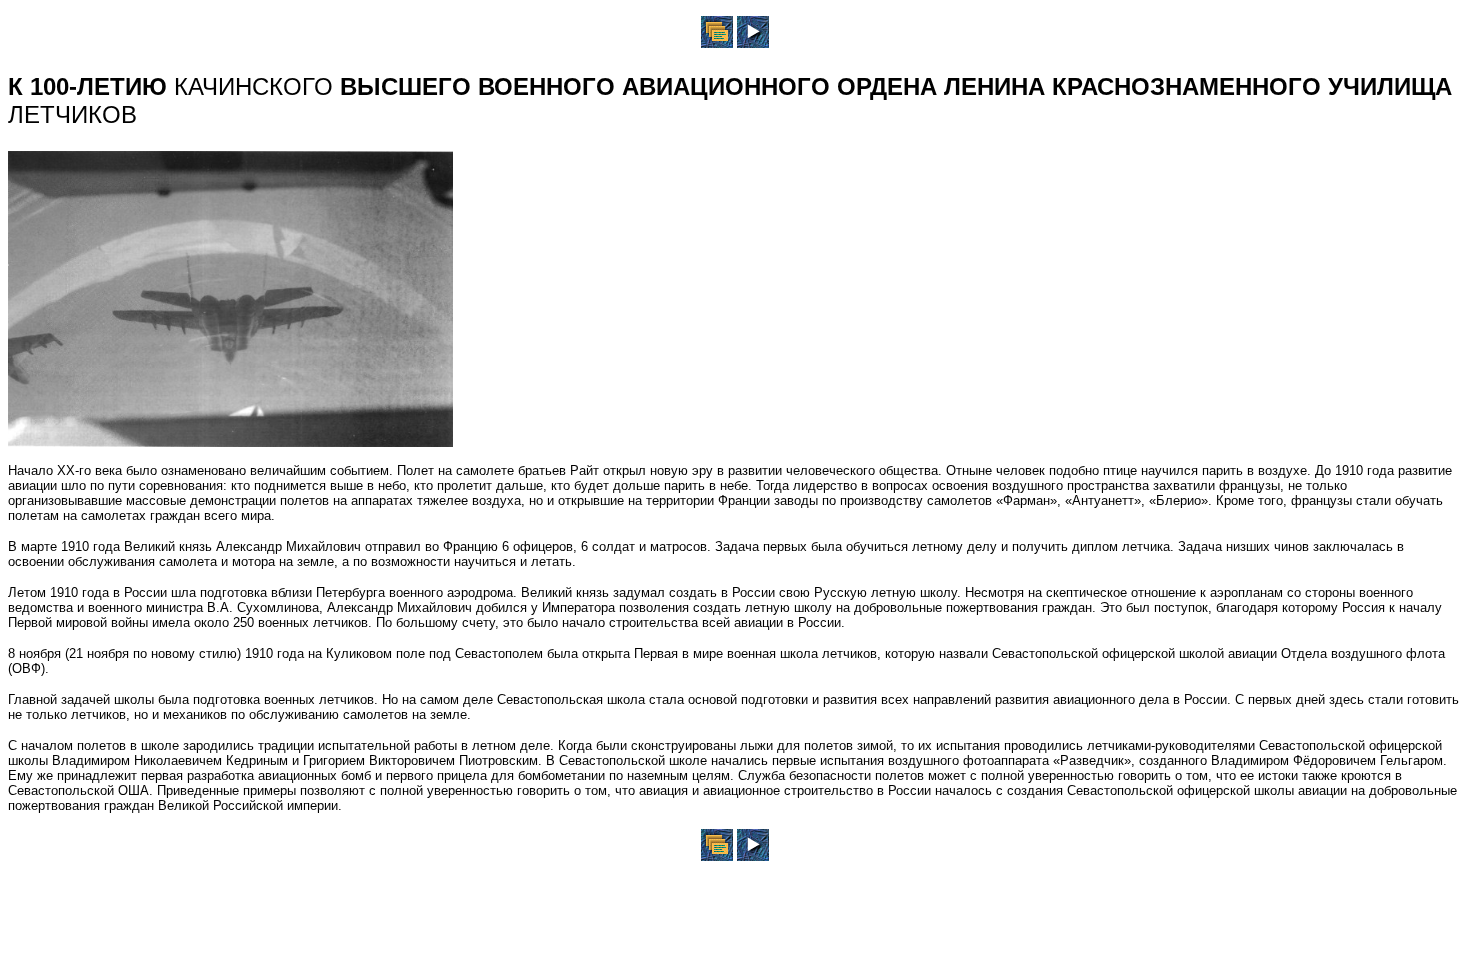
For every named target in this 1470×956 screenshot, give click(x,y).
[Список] (717, 42)
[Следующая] (753, 42)
